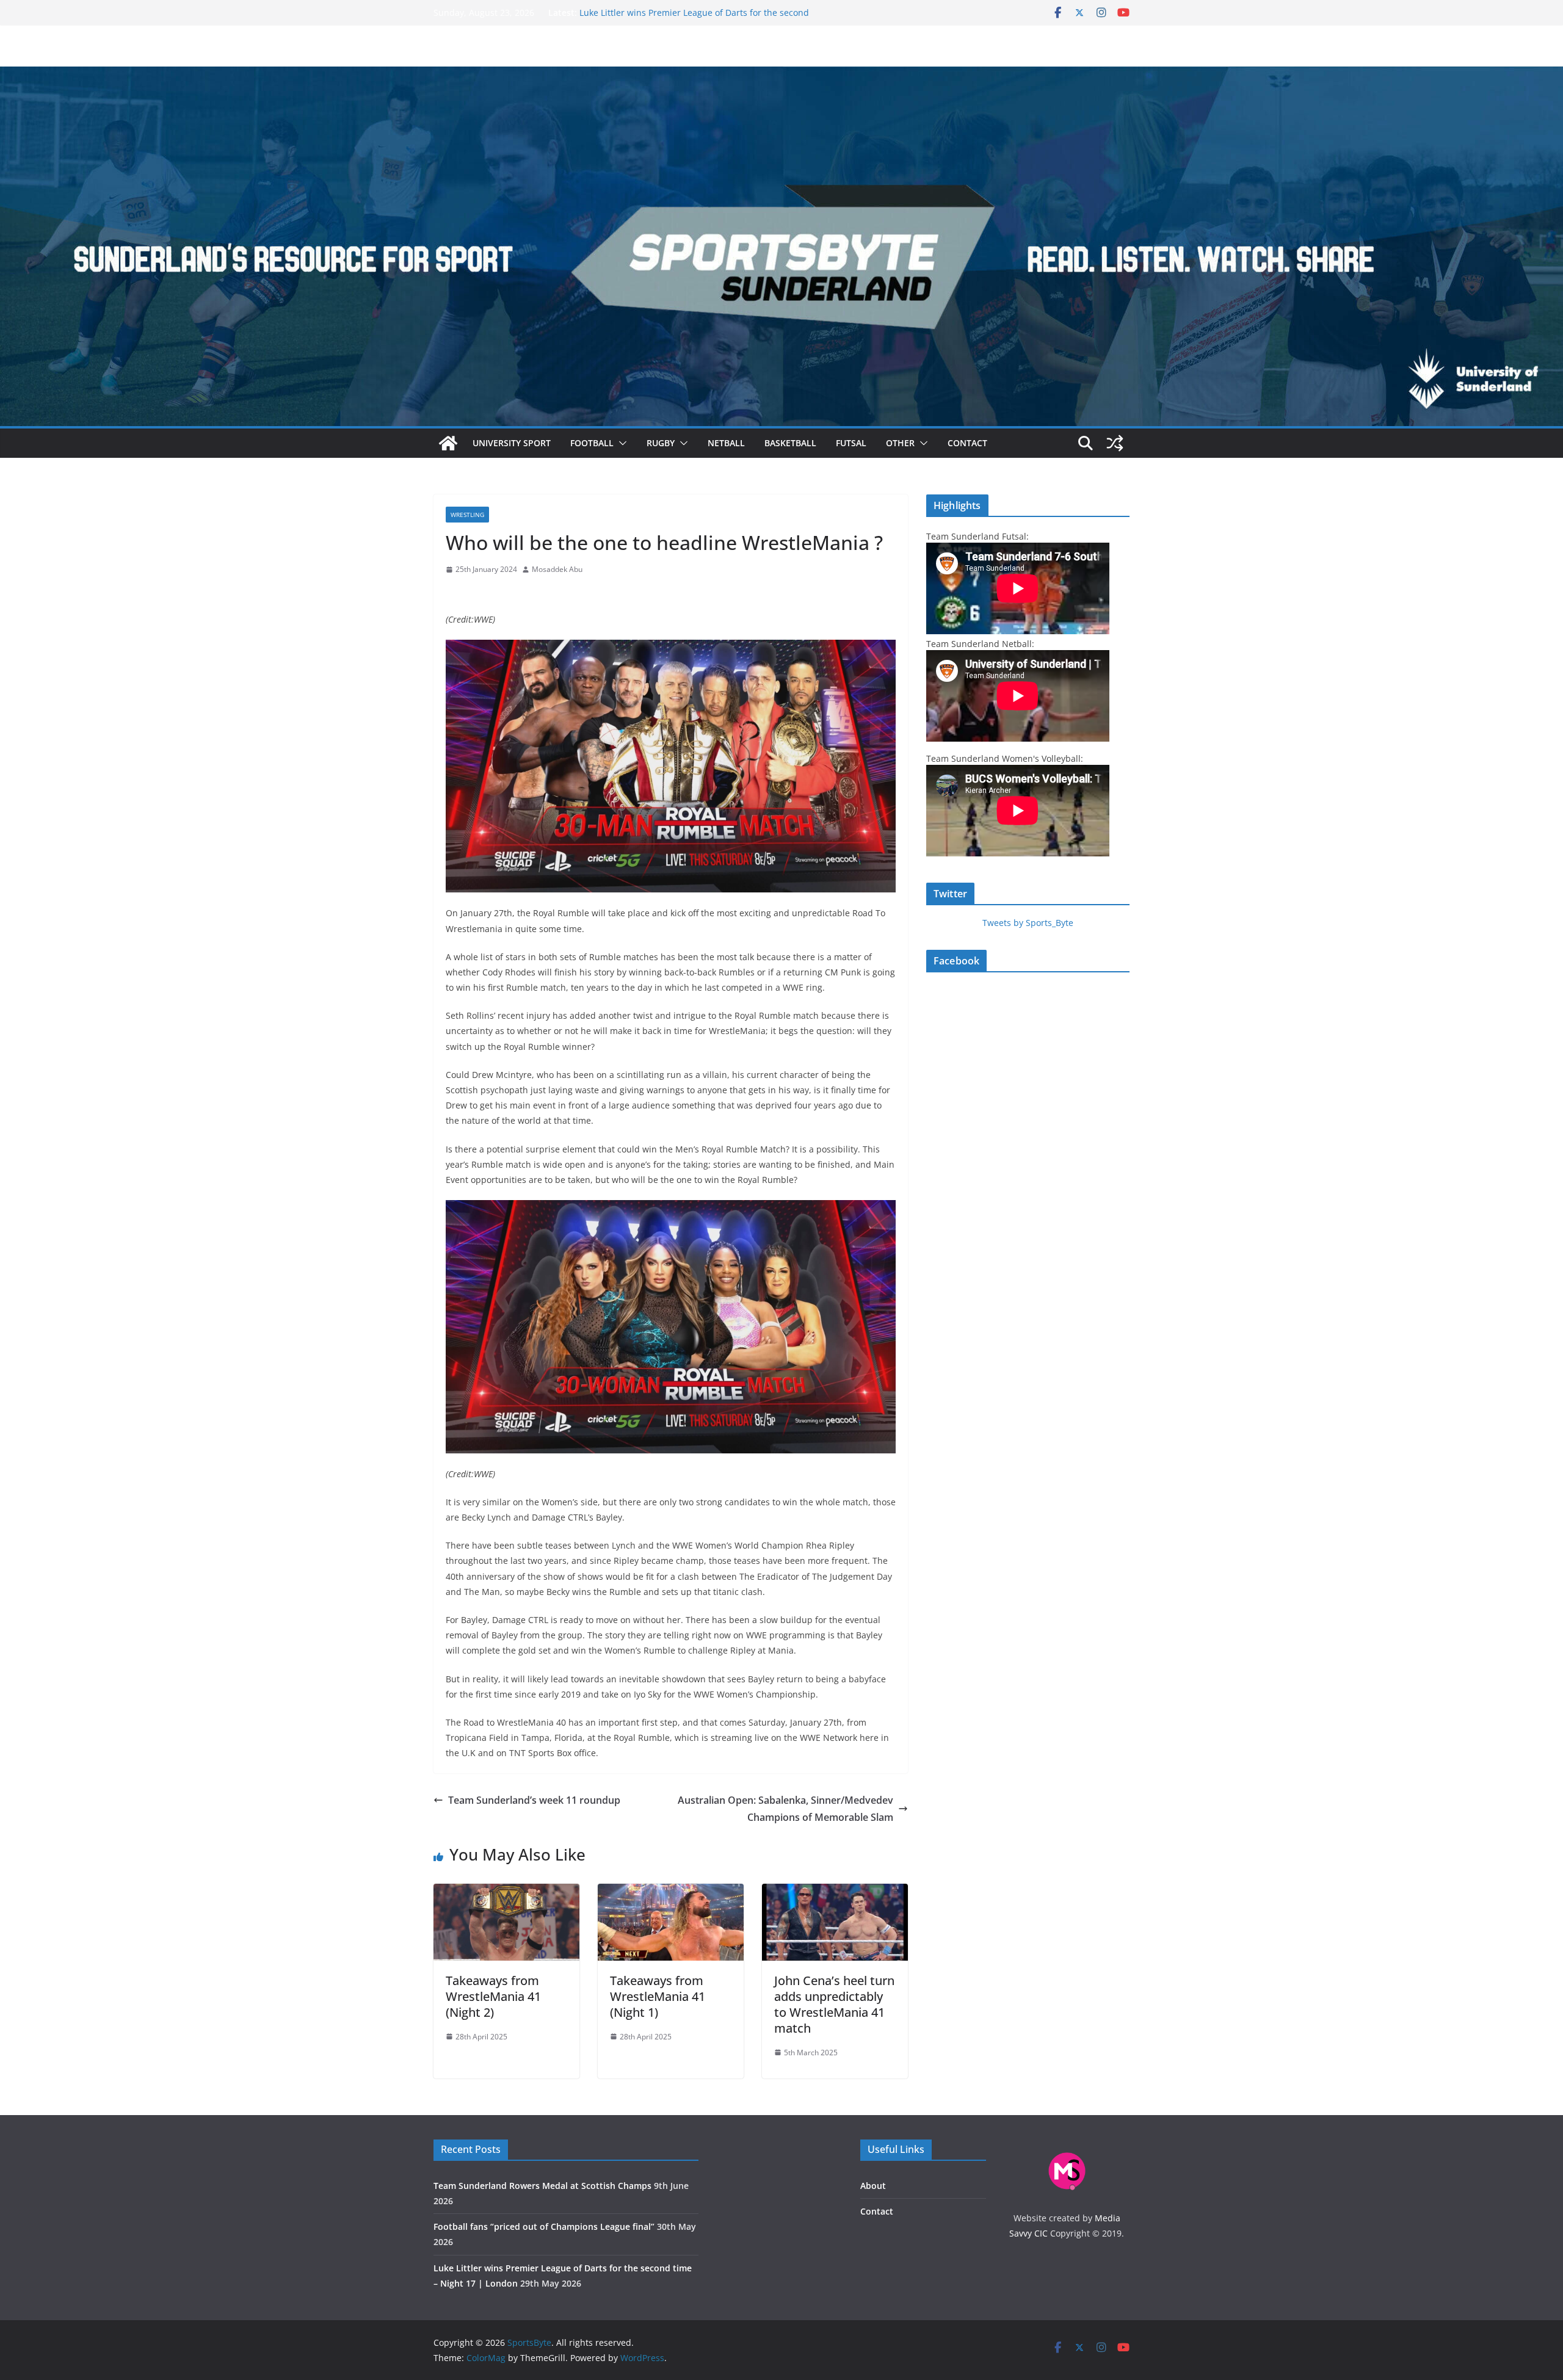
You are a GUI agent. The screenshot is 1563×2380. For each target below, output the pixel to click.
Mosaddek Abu (557, 569)
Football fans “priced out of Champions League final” (687, 13)
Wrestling (467, 515)
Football (592, 443)
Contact (967, 443)
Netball (726, 443)
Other (900, 443)
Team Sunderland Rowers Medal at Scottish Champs (542, 2186)
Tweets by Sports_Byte (1028, 923)
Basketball (790, 443)
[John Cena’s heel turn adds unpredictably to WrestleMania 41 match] (835, 1892)
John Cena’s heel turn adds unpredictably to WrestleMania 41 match (834, 2004)
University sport (512, 443)
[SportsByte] (448, 443)
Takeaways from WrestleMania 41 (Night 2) (493, 1996)
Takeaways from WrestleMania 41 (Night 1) (658, 1996)
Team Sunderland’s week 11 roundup (534, 1800)
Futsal (851, 443)
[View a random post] (1115, 443)
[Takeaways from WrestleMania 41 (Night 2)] (506, 1892)
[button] (620, 443)
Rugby (661, 443)
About (873, 2186)
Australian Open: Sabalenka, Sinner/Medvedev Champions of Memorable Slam (785, 1809)
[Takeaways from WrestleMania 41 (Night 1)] (671, 1892)
